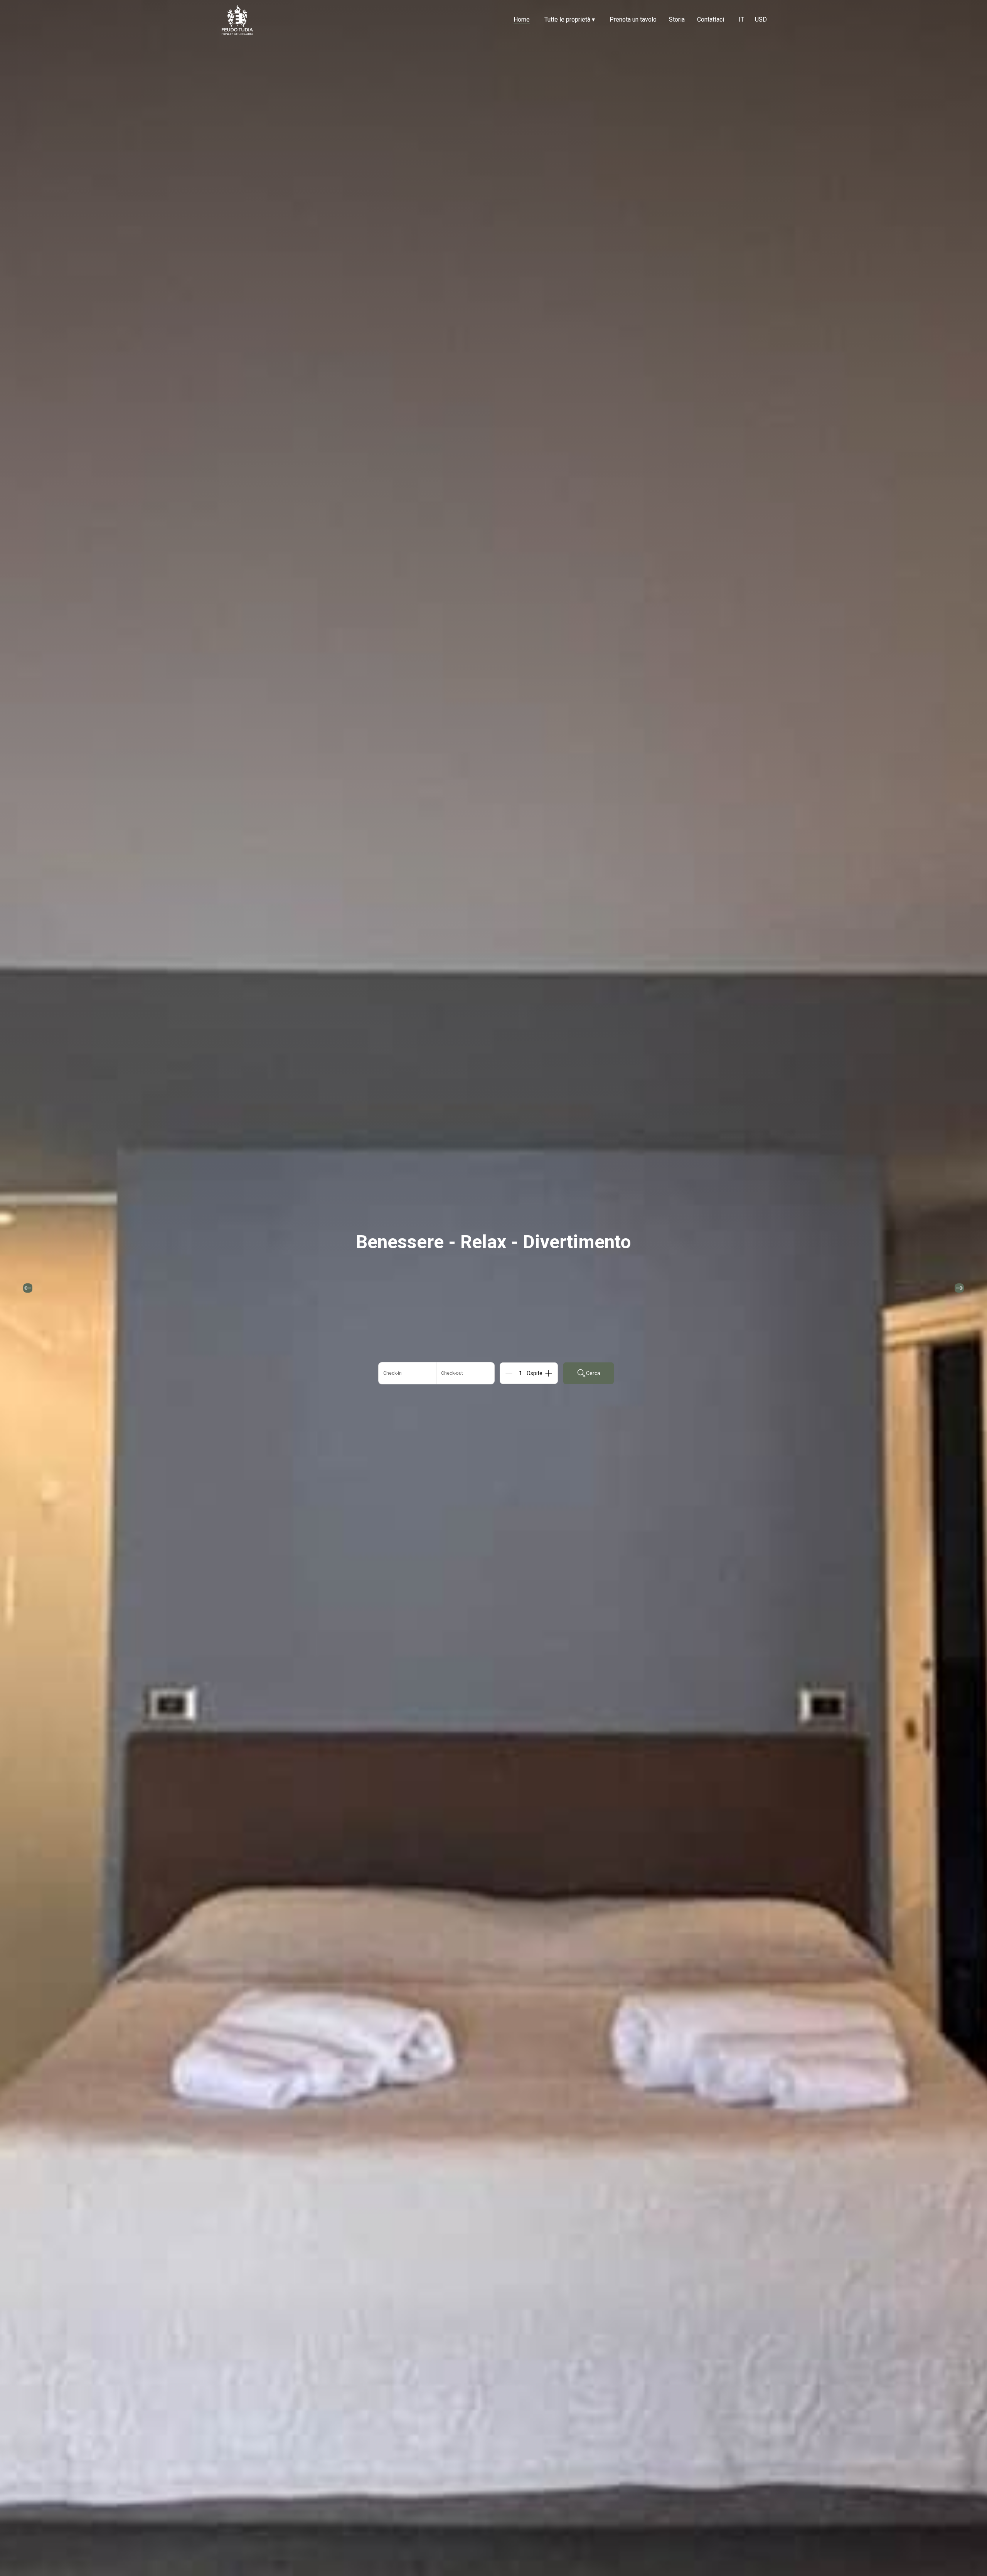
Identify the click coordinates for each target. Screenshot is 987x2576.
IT (741, 19)
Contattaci (711, 19)
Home (522, 19)
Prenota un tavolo (633, 19)
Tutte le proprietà (570, 19)
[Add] (549, 1373)
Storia (677, 19)
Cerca (593, 1373)
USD (761, 19)
